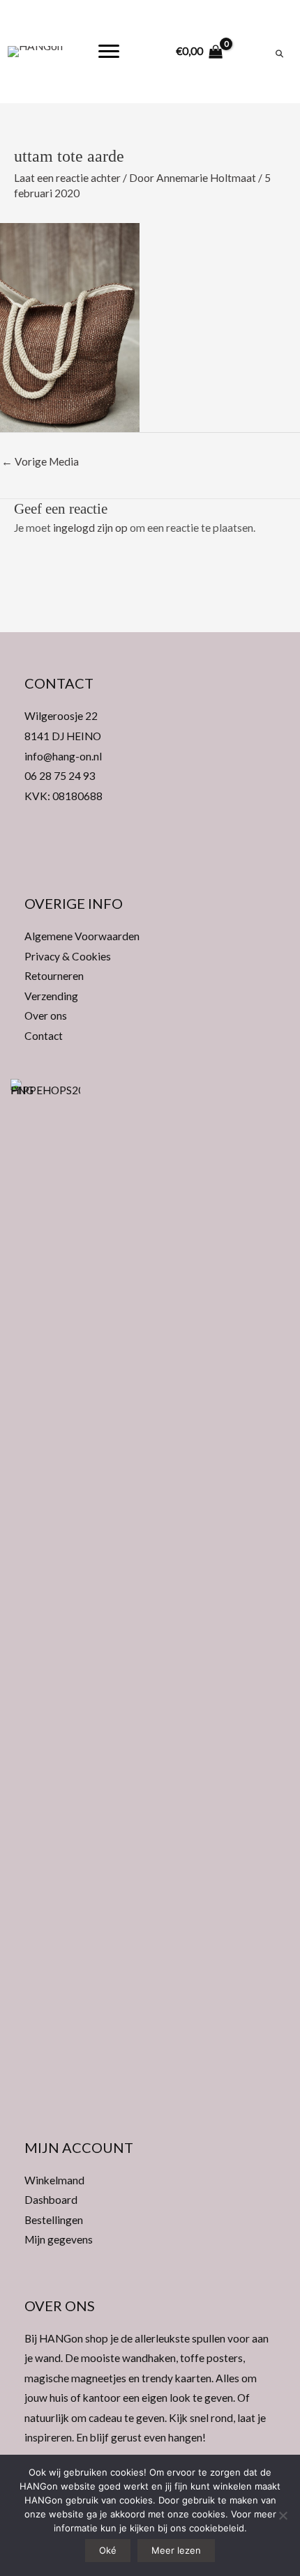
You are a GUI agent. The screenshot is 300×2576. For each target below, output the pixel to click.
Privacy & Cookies (68, 956)
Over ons (46, 1015)
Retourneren (54, 976)
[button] (150, 852)
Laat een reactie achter (67, 178)
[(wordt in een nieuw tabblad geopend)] (45, 1600)
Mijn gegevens (59, 2239)
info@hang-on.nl (63, 756)
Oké (108, 2550)
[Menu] (109, 52)
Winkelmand (54, 2180)
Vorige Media (40, 461)
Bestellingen (54, 2220)
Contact (44, 1036)
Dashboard (51, 2200)
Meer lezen (176, 2550)
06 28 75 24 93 (60, 776)
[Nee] (283, 2515)
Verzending (51, 996)
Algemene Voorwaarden (82, 936)
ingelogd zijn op (90, 528)
